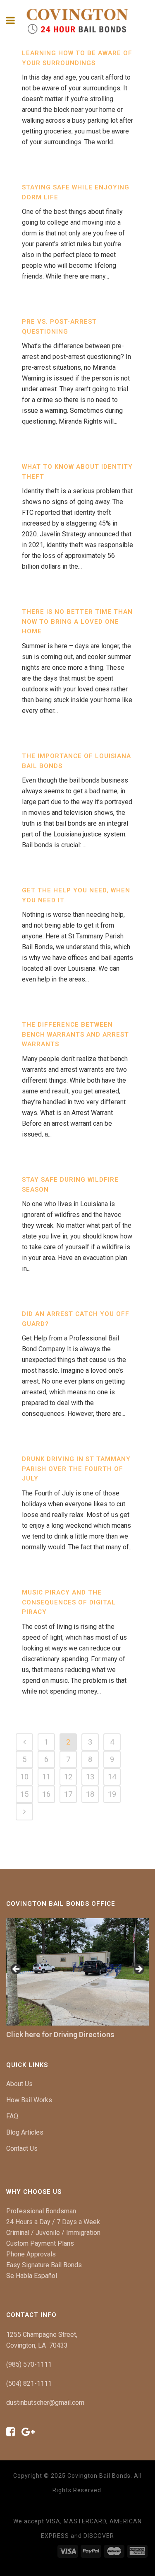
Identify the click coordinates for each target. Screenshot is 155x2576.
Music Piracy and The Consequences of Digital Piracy (69, 1602)
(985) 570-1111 (29, 2364)
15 (24, 1794)
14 (112, 1777)
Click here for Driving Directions (60, 2034)
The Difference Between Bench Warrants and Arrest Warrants (75, 1034)
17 (68, 1794)
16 (46, 1794)
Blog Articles (25, 2132)
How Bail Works (29, 2100)
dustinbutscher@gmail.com (45, 2403)
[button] (17, 1970)
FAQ (12, 2116)
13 (90, 1777)
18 (90, 1794)
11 (46, 1777)
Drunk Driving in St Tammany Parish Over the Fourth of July (76, 1469)
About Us (19, 2084)
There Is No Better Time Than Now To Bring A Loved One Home (77, 622)
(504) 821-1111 (29, 2383)
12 (68, 1777)
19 (112, 1794)
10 (24, 1777)
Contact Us (22, 2148)
